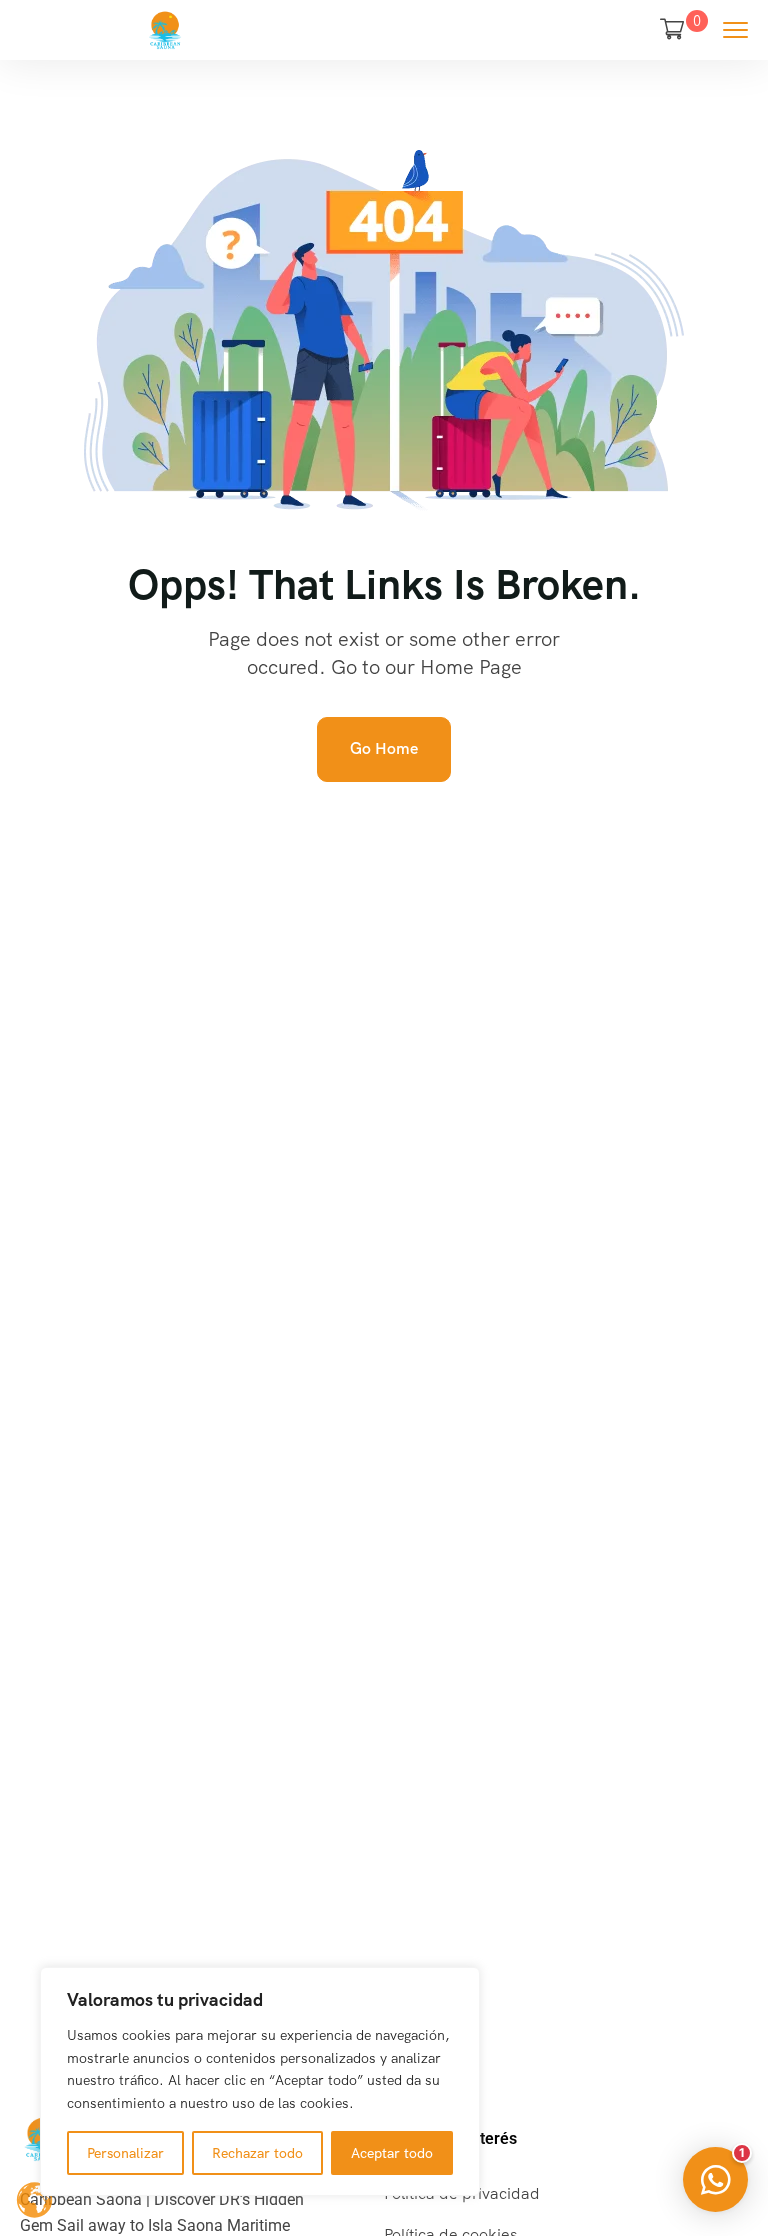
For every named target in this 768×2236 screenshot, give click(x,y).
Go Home (384, 748)
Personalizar (125, 2153)
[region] (260, 2081)
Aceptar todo (392, 2153)
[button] (715, 2179)
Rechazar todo (257, 2153)
